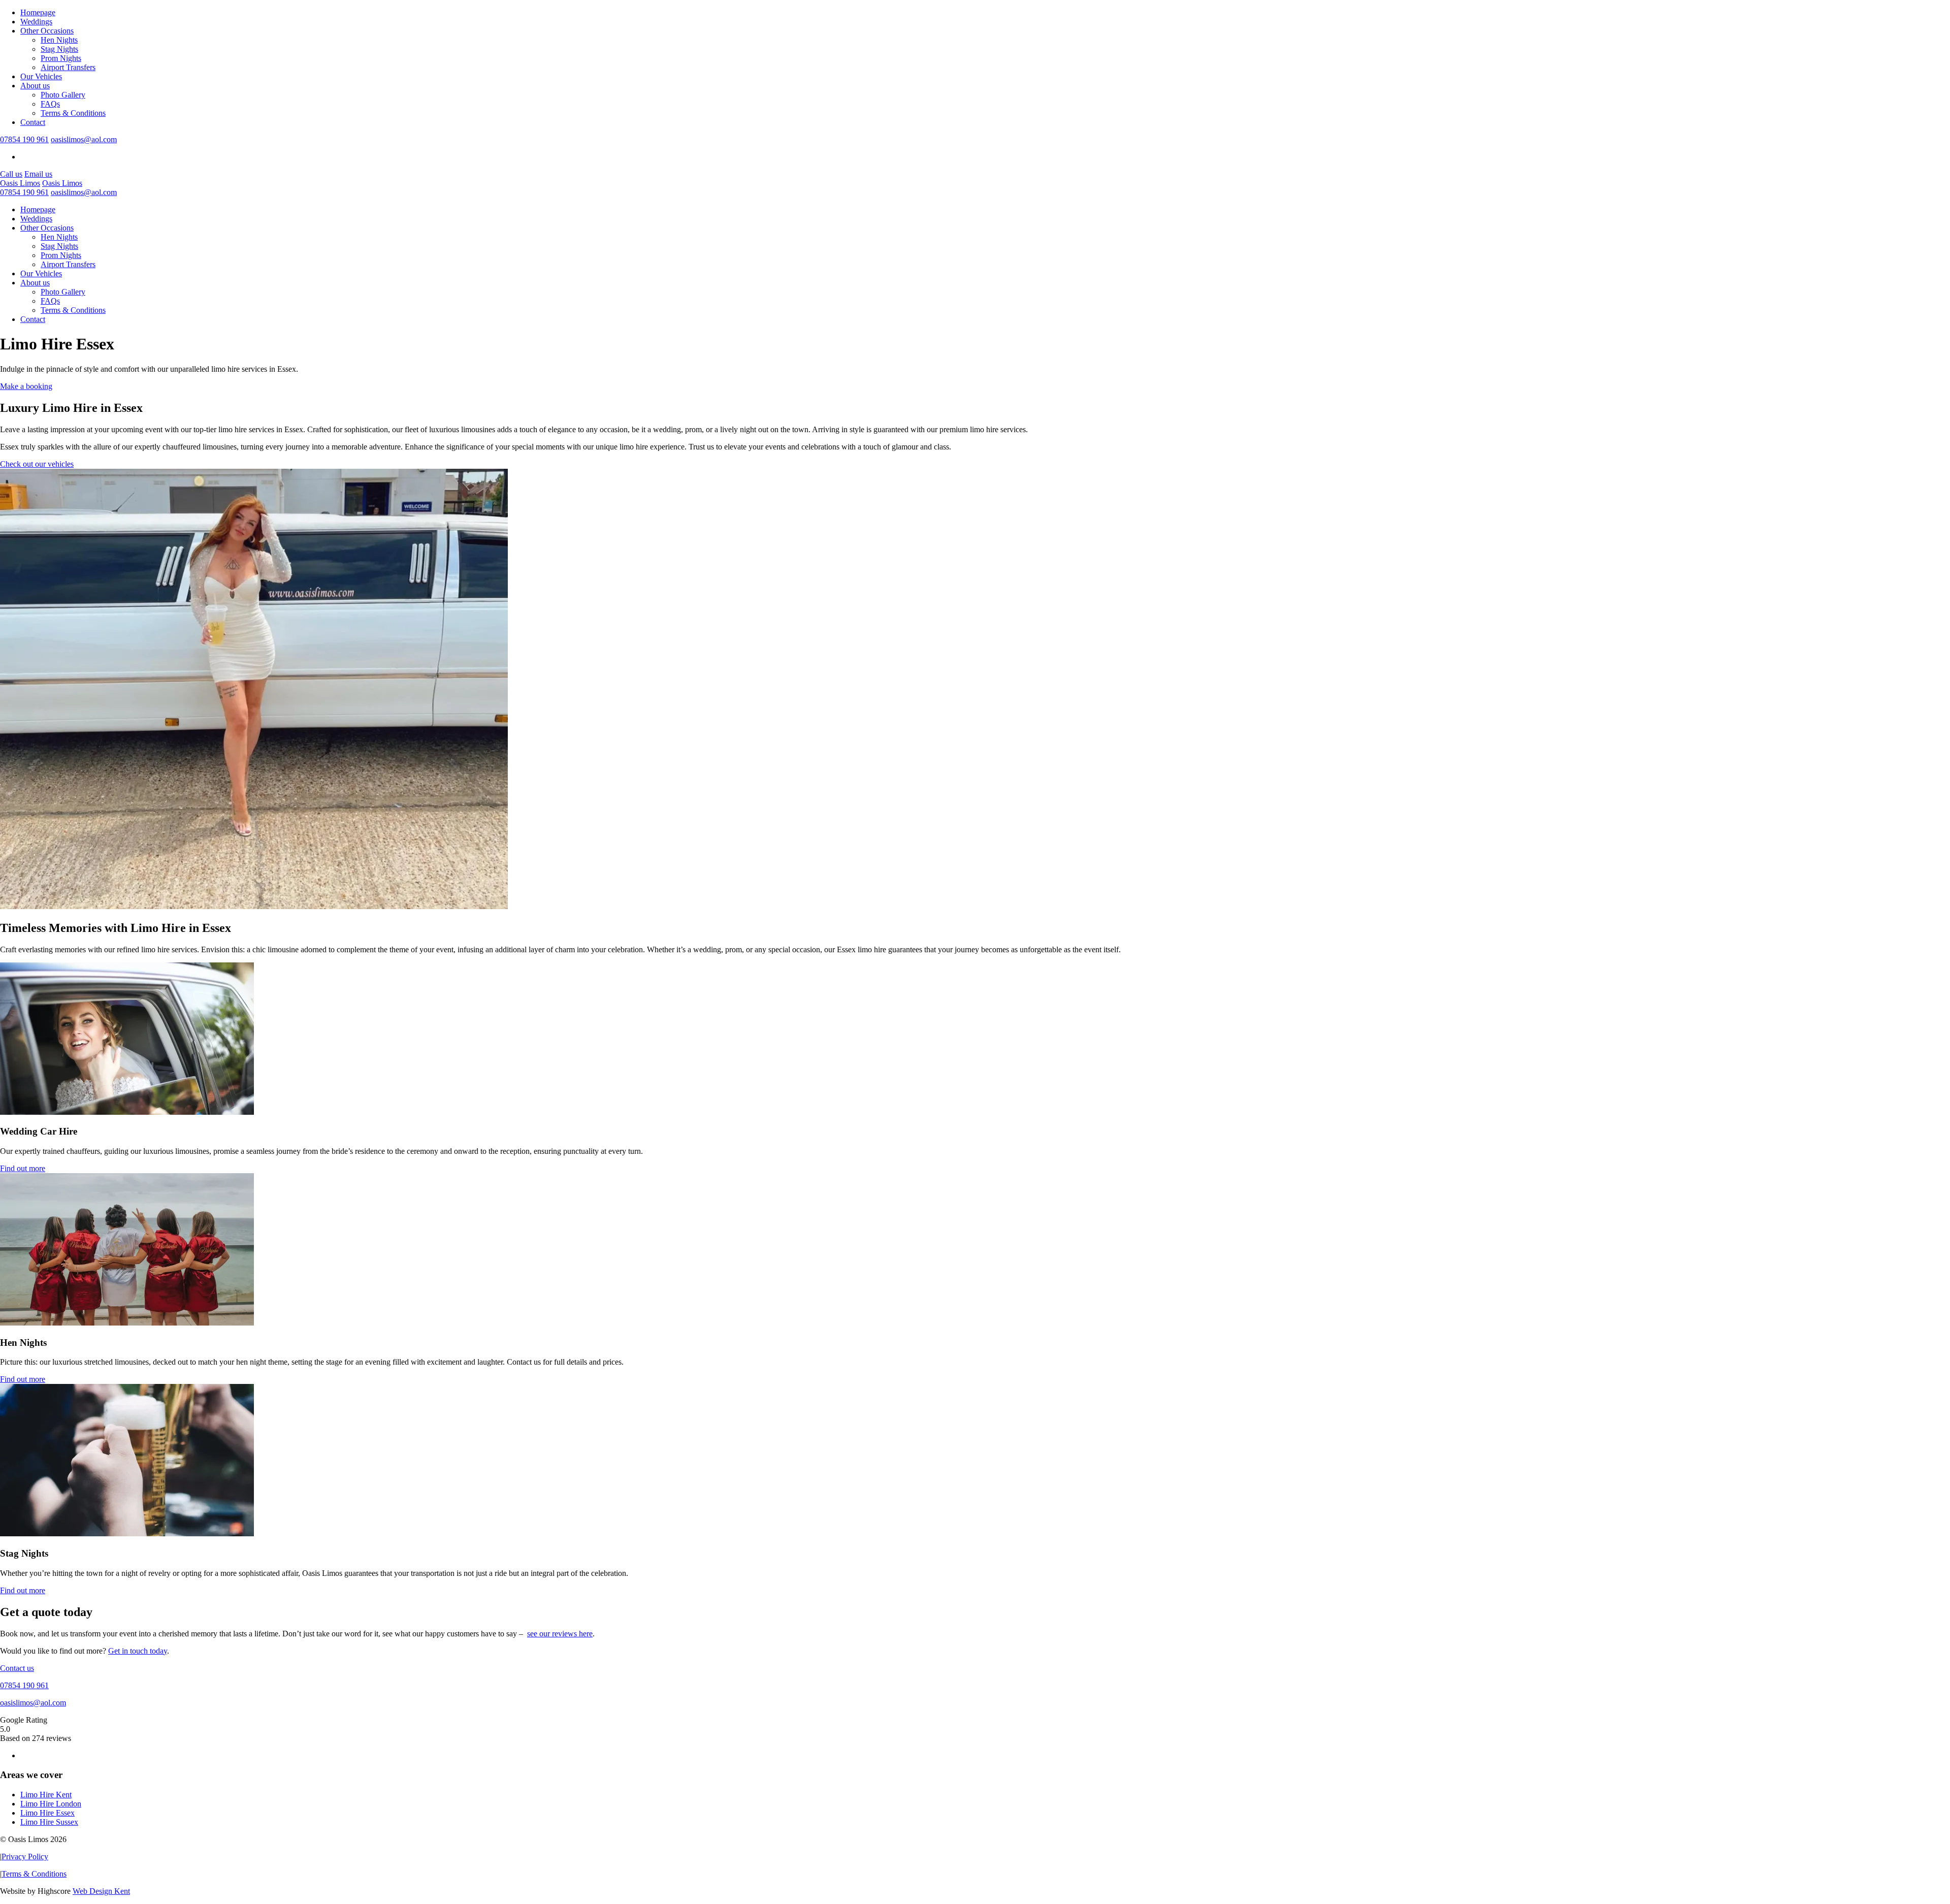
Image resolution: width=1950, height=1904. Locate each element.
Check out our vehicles (37, 464)
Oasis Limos (20, 183)
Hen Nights (59, 40)
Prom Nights (61, 58)
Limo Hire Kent (46, 1795)
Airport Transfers (68, 67)
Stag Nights (59, 49)
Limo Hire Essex (47, 1813)
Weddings (36, 22)
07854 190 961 (24, 139)
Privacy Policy (25, 1857)
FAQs (50, 104)
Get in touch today (138, 1651)
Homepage (38, 12)
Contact (33, 122)
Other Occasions (47, 31)
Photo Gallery (63, 95)
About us (35, 86)
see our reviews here (560, 1634)
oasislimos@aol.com (84, 139)
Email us (38, 174)
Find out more (23, 1168)
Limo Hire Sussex (49, 1822)
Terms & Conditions (73, 113)
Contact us (17, 1668)
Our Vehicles (41, 76)
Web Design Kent (101, 1891)
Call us (11, 174)
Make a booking (26, 386)
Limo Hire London (51, 1804)
